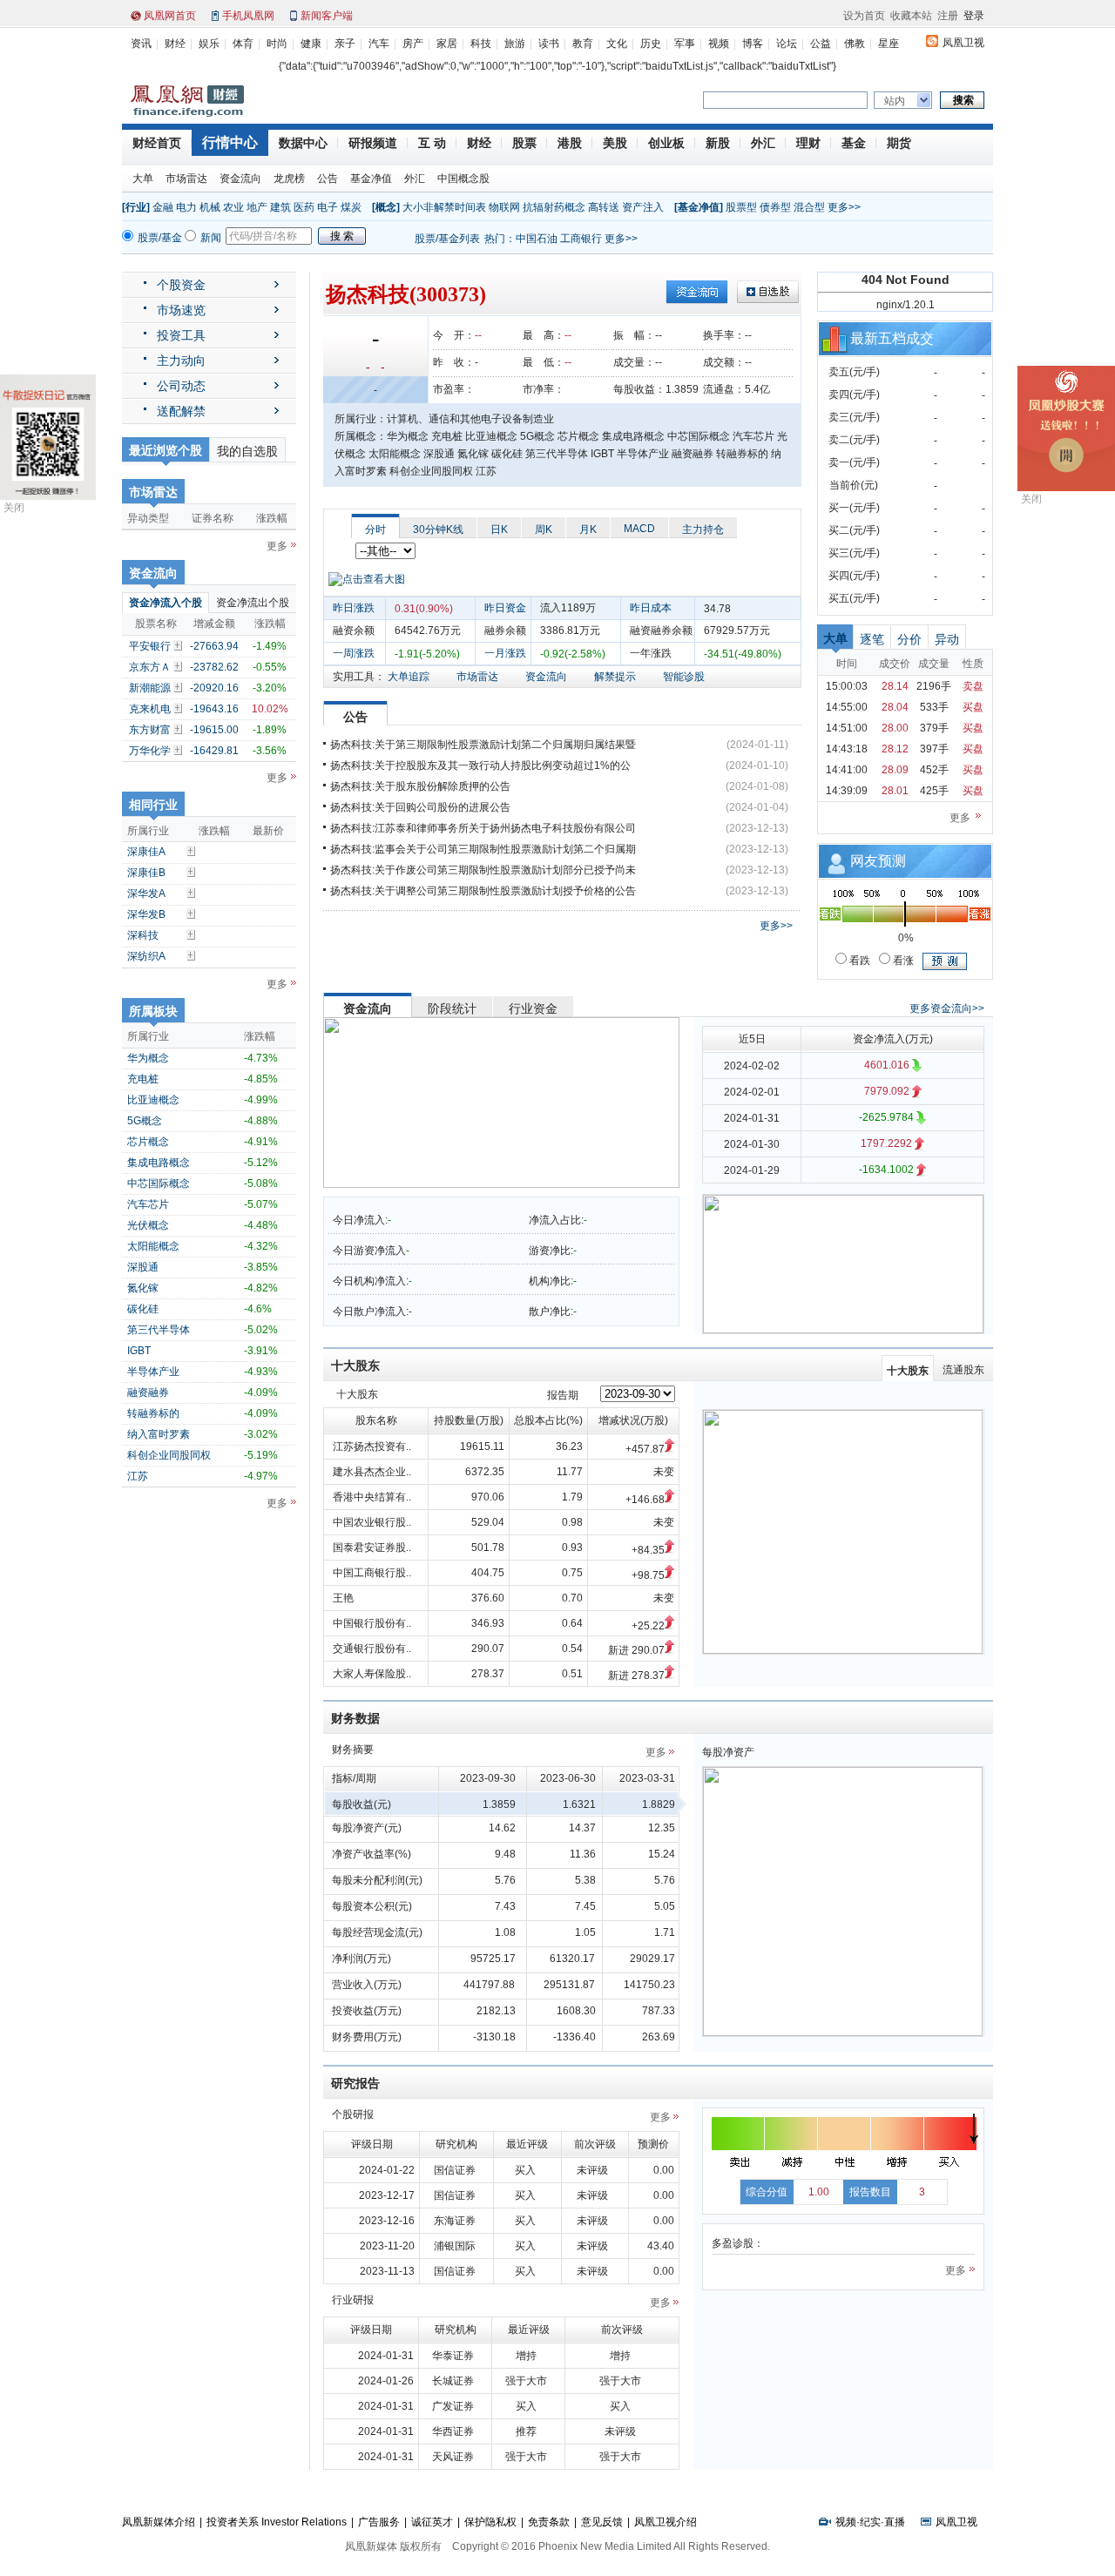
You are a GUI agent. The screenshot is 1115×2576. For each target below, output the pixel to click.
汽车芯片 (148, 1204)
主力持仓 (703, 529)
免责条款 (549, 2522)
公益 (821, 44)
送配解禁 (181, 411)
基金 (854, 143)
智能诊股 (684, 677)
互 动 (432, 143)
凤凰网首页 (170, 16)
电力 (186, 207)
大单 (143, 179)
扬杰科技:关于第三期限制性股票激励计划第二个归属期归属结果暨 (483, 745)
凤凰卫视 (963, 43)
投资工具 (181, 335)
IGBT (139, 1351)
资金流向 (240, 179)
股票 (524, 143)
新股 (718, 143)
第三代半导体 (159, 1330)
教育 (583, 44)
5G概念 (145, 1121)
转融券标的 (153, 1413)
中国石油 (537, 239)
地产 (257, 207)
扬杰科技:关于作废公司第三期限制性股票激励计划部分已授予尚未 (483, 870)
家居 (447, 44)
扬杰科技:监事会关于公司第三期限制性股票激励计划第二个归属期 (483, 849)
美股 (615, 143)
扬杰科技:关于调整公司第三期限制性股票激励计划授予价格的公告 (483, 891)
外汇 (763, 143)
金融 (163, 207)
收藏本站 (911, 16)
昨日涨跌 (354, 608)
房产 (413, 44)
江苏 (138, 1476)
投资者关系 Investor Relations (277, 2522)
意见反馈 (602, 2522)
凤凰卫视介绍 (666, 2522)
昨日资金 (505, 608)
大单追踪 (409, 677)
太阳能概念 (153, 1246)
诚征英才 (432, 2522)
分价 (909, 639)
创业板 (666, 143)
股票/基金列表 (447, 239)
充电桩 (143, 1079)
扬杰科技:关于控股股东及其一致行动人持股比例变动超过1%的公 (480, 765)
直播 (895, 2522)
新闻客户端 (327, 16)
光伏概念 (148, 1225)
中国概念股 (463, 179)
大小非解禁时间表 (444, 207)
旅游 (515, 44)
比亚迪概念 (153, 1100)
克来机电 (150, 709)
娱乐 (209, 44)
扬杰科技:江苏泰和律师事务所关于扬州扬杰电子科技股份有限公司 (483, 828)
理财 (808, 143)
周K (544, 529)
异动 (947, 639)
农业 (233, 207)
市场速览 (181, 310)
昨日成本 (651, 608)
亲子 (345, 44)
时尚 (277, 44)
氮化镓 (143, 1288)
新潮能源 (150, 688)
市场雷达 (186, 179)
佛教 (855, 44)
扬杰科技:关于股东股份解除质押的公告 (420, 786)
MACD (639, 529)
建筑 (280, 207)
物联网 (504, 207)
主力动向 (181, 361)
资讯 (141, 44)
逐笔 (872, 639)
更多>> (844, 207)
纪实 (870, 2522)
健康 (311, 44)
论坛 (787, 44)
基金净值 (371, 179)
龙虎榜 (289, 179)
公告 (328, 179)
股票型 (741, 207)
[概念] (386, 207)
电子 (328, 207)
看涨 (902, 961)
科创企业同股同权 (169, 1455)
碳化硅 (143, 1309)
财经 (175, 44)
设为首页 (864, 16)
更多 (277, 546)
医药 (304, 207)
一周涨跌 (354, 653)
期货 (899, 143)
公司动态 (181, 386)
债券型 (775, 207)
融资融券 (148, 1393)
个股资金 (181, 285)
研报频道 (373, 143)
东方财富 (150, 730)
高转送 (604, 207)
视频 (719, 44)
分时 (375, 529)
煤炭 (351, 207)
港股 (570, 143)
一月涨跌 (505, 653)
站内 (895, 101)
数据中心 (303, 143)
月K (588, 529)
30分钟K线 (438, 529)
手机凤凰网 (248, 16)
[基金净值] (699, 207)
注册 (948, 16)
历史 (651, 44)
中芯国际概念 (159, 1183)
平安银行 (150, 646)
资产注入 (643, 207)
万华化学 (150, 751)
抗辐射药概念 (554, 207)
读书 (549, 44)
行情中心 (230, 142)
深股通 (143, 1267)
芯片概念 (148, 1142)
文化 (617, 44)
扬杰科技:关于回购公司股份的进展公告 (420, 807)
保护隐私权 (490, 2522)
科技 (481, 44)
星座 (889, 44)
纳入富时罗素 (159, 1434)
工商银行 (581, 239)
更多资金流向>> (947, 1008)
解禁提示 (615, 677)
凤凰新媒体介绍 (159, 2522)
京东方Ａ (150, 667)
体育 (243, 44)
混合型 (809, 207)
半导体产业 (153, 1372)
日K (499, 529)
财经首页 (157, 143)
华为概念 (148, 1058)
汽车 (379, 44)
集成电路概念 (159, 1163)
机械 (210, 207)
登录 (974, 16)
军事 (685, 44)
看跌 (858, 961)
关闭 (14, 508)
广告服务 (379, 2522)
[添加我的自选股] (179, 645)
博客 (753, 44)
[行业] (136, 207)
